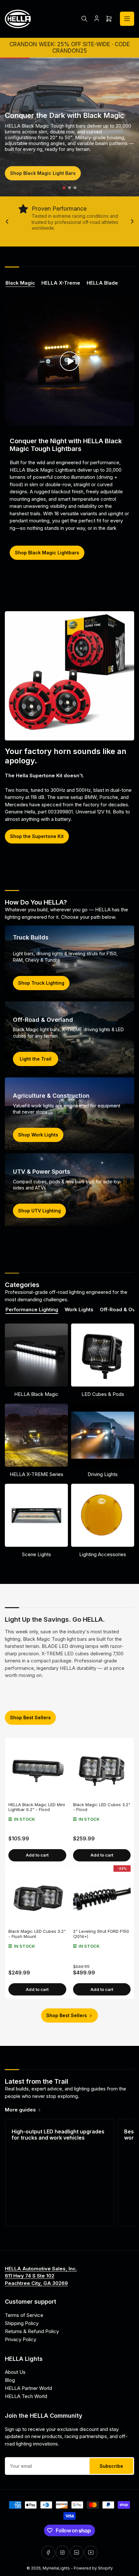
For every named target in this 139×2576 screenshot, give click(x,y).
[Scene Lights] (36, 1515)
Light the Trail (36, 1059)
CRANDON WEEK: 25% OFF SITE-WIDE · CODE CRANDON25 (70, 47)
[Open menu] (127, 19)
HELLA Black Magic (36, 1394)
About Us (15, 2372)
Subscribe (111, 2466)
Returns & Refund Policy (32, 2331)
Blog (10, 2380)
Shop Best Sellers (30, 1717)
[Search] (84, 19)
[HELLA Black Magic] (36, 1355)
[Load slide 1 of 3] (64, 188)
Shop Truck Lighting (41, 983)
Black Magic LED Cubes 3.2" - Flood (102, 1807)
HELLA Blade (102, 283)
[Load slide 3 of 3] (75, 188)
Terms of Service (24, 2315)
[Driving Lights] (103, 1435)
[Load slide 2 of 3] (70, 188)
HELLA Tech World (26, 2396)
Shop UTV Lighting (39, 1211)
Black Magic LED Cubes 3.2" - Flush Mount (37, 1934)
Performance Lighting (32, 1310)
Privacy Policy (21, 2339)
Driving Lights (103, 1474)
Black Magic (20, 283)
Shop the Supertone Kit (37, 836)
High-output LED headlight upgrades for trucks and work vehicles (58, 2135)
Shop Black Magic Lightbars (47, 553)
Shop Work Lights (38, 1135)
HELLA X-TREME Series (37, 1474)
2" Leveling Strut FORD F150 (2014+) (101, 1934)
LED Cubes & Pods (103, 1394)
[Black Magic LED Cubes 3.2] (102, 1770)
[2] (102, 1897)
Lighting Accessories (103, 1554)
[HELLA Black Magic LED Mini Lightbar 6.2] (37, 1770)
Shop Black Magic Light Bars (43, 173)
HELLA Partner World (28, 2388)
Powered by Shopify (93, 2568)
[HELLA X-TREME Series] (36, 1435)
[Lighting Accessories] (103, 1515)
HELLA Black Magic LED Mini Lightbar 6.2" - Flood (37, 1807)
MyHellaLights (56, 2568)
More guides (20, 2110)
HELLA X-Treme (61, 283)
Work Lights (79, 1310)
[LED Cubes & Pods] (103, 1355)
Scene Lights (37, 1554)
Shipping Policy (22, 2323)
